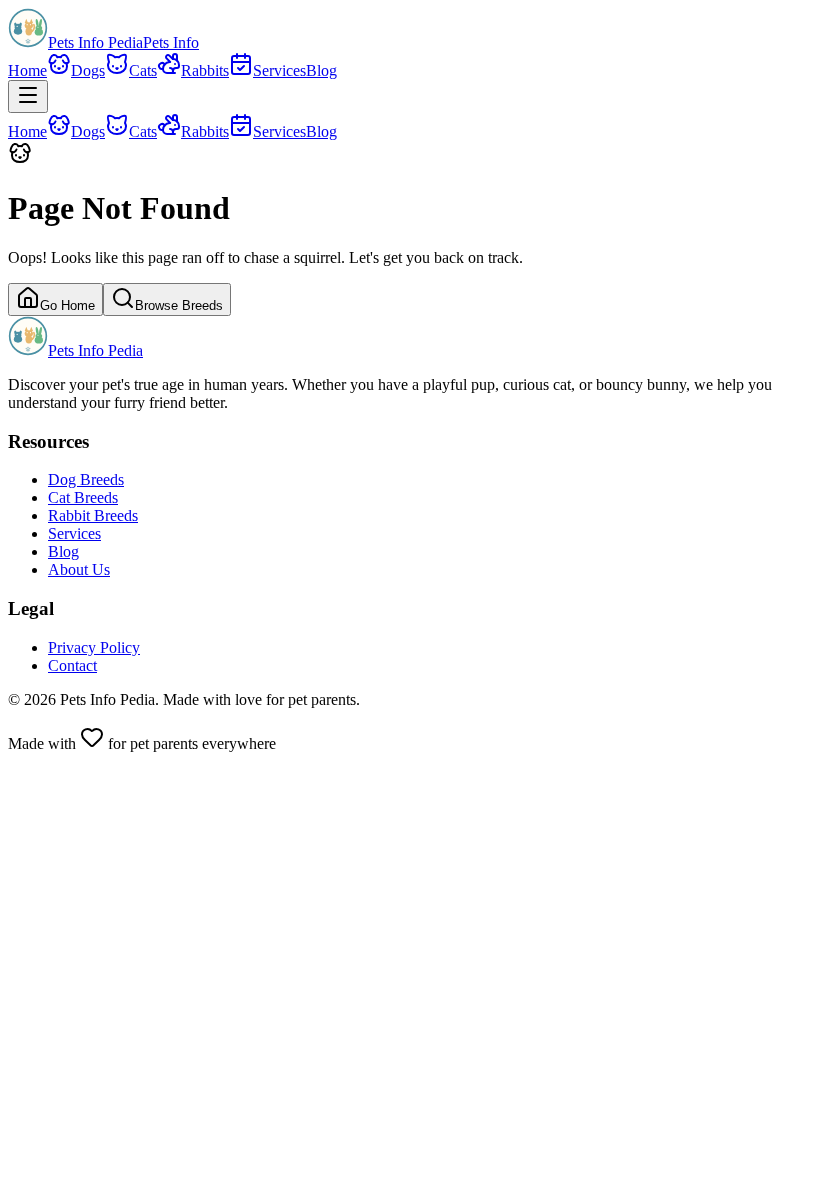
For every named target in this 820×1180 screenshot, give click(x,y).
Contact (72, 665)
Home (27, 70)
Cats (143, 70)
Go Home (67, 305)
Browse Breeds (179, 305)
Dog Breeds (86, 479)
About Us (79, 569)
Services (279, 70)
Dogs (88, 70)
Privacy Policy (94, 647)
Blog (321, 70)
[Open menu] (28, 96)
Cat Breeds (83, 497)
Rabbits (205, 70)
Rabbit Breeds (93, 515)
